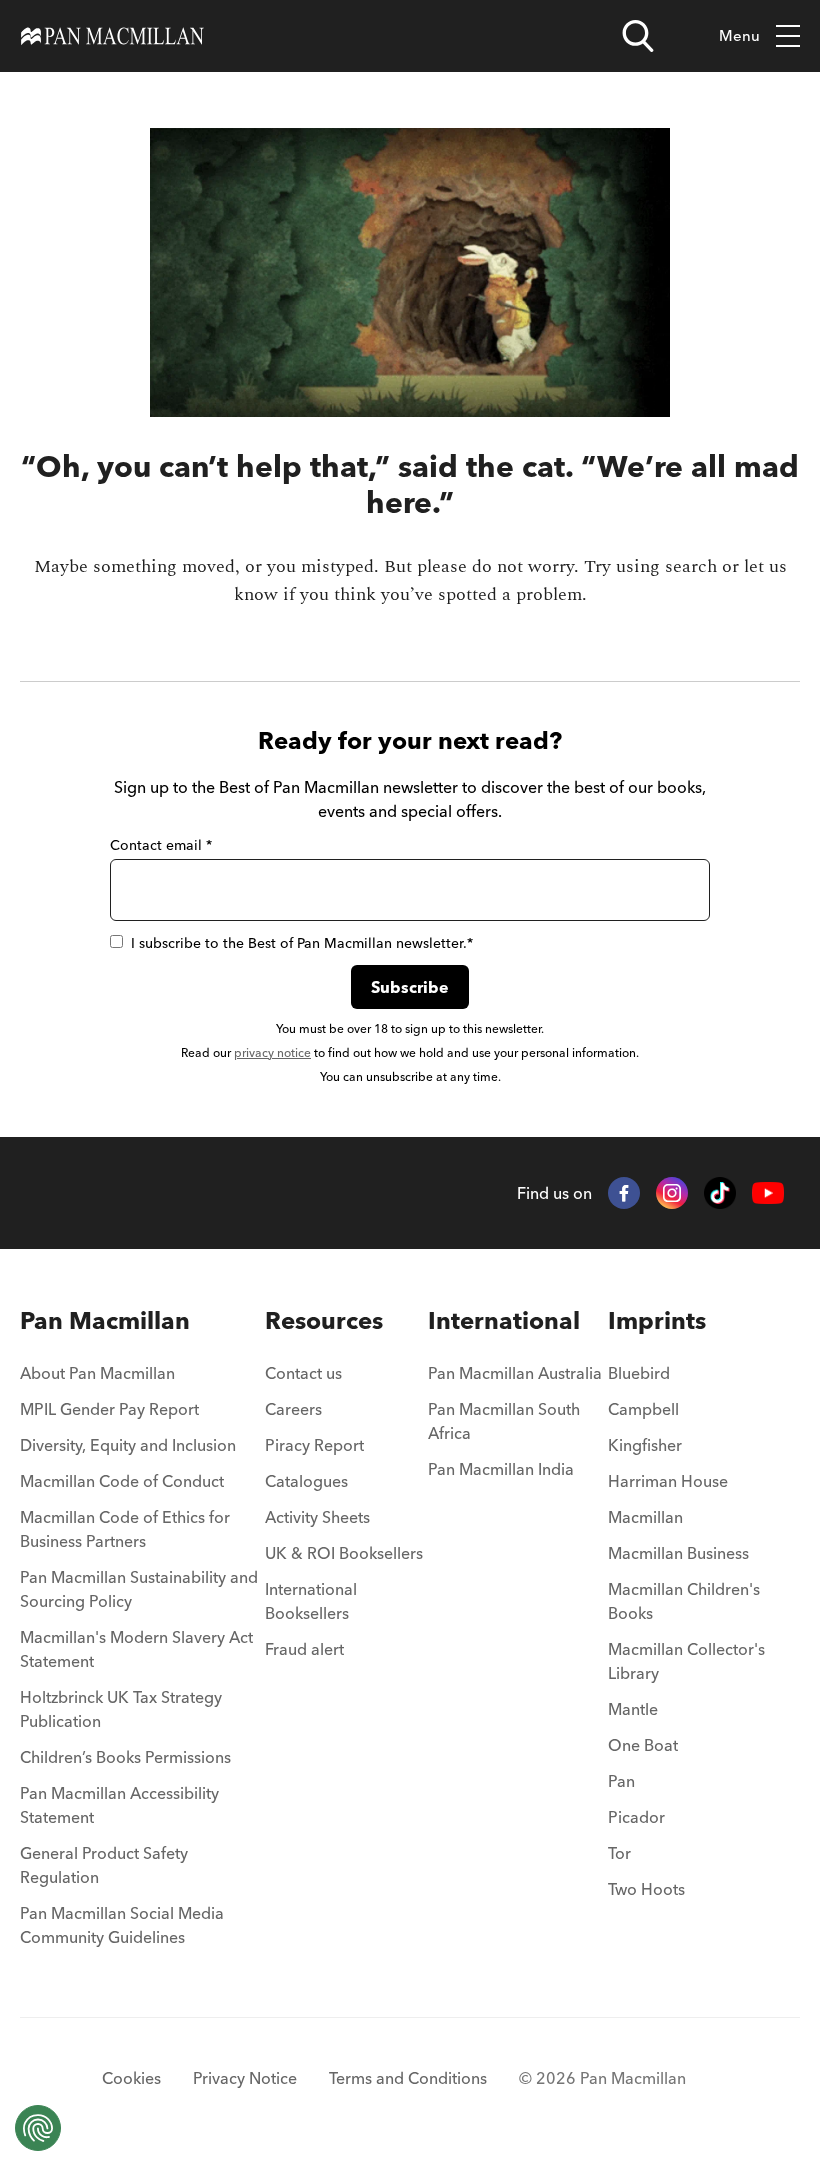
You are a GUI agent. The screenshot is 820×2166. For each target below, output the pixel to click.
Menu (739, 35)
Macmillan (645, 1517)
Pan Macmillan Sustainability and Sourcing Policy (139, 1589)
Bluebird (639, 1373)
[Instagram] (672, 1193)
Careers (293, 1409)
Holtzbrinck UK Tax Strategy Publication (121, 1709)
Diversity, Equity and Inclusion (128, 1445)
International (504, 1320)
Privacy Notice (245, 2078)
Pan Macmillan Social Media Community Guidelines (122, 1925)
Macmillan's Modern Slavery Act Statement (136, 1649)
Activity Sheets (317, 1517)
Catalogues (306, 1481)
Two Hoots (646, 1889)
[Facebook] (624, 1193)
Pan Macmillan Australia (515, 1373)
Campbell (643, 1409)
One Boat (643, 1745)
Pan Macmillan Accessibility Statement (119, 1805)
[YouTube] (768, 1193)
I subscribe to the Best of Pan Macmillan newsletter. (302, 943)
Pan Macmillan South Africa (504, 1421)
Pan (621, 1781)
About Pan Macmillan (97, 1373)
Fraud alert (304, 1649)
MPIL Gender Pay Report (109, 1409)
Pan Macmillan (105, 1320)
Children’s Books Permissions (125, 1757)
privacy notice (272, 1052)
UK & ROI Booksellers (344, 1553)
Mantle (633, 1709)
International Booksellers (311, 1601)
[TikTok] (720, 1193)
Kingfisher (645, 1445)
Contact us (303, 1373)
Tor (619, 1853)
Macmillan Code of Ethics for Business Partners (125, 1529)
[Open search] (638, 36)
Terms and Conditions (408, 2078)
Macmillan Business (678, 1553)
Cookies (131, 2078)
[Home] (112, 36)
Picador (636, 1817)
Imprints (657, 1320)
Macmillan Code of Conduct (122, 1481)
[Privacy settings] (38, 2128)
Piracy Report (314, 1445)
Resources (324, 1320)
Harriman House (668, 1481)
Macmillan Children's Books (684, 1601)
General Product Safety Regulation (104, 1865)
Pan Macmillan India (501, 1469)
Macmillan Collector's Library (686, 1661)
